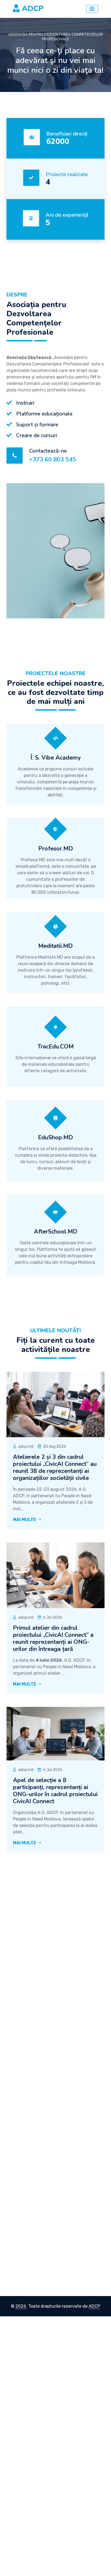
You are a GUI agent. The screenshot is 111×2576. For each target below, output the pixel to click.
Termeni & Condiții (31, 2183)
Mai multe (25, 1520)
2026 (21, 2306)
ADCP (94, 2306)
